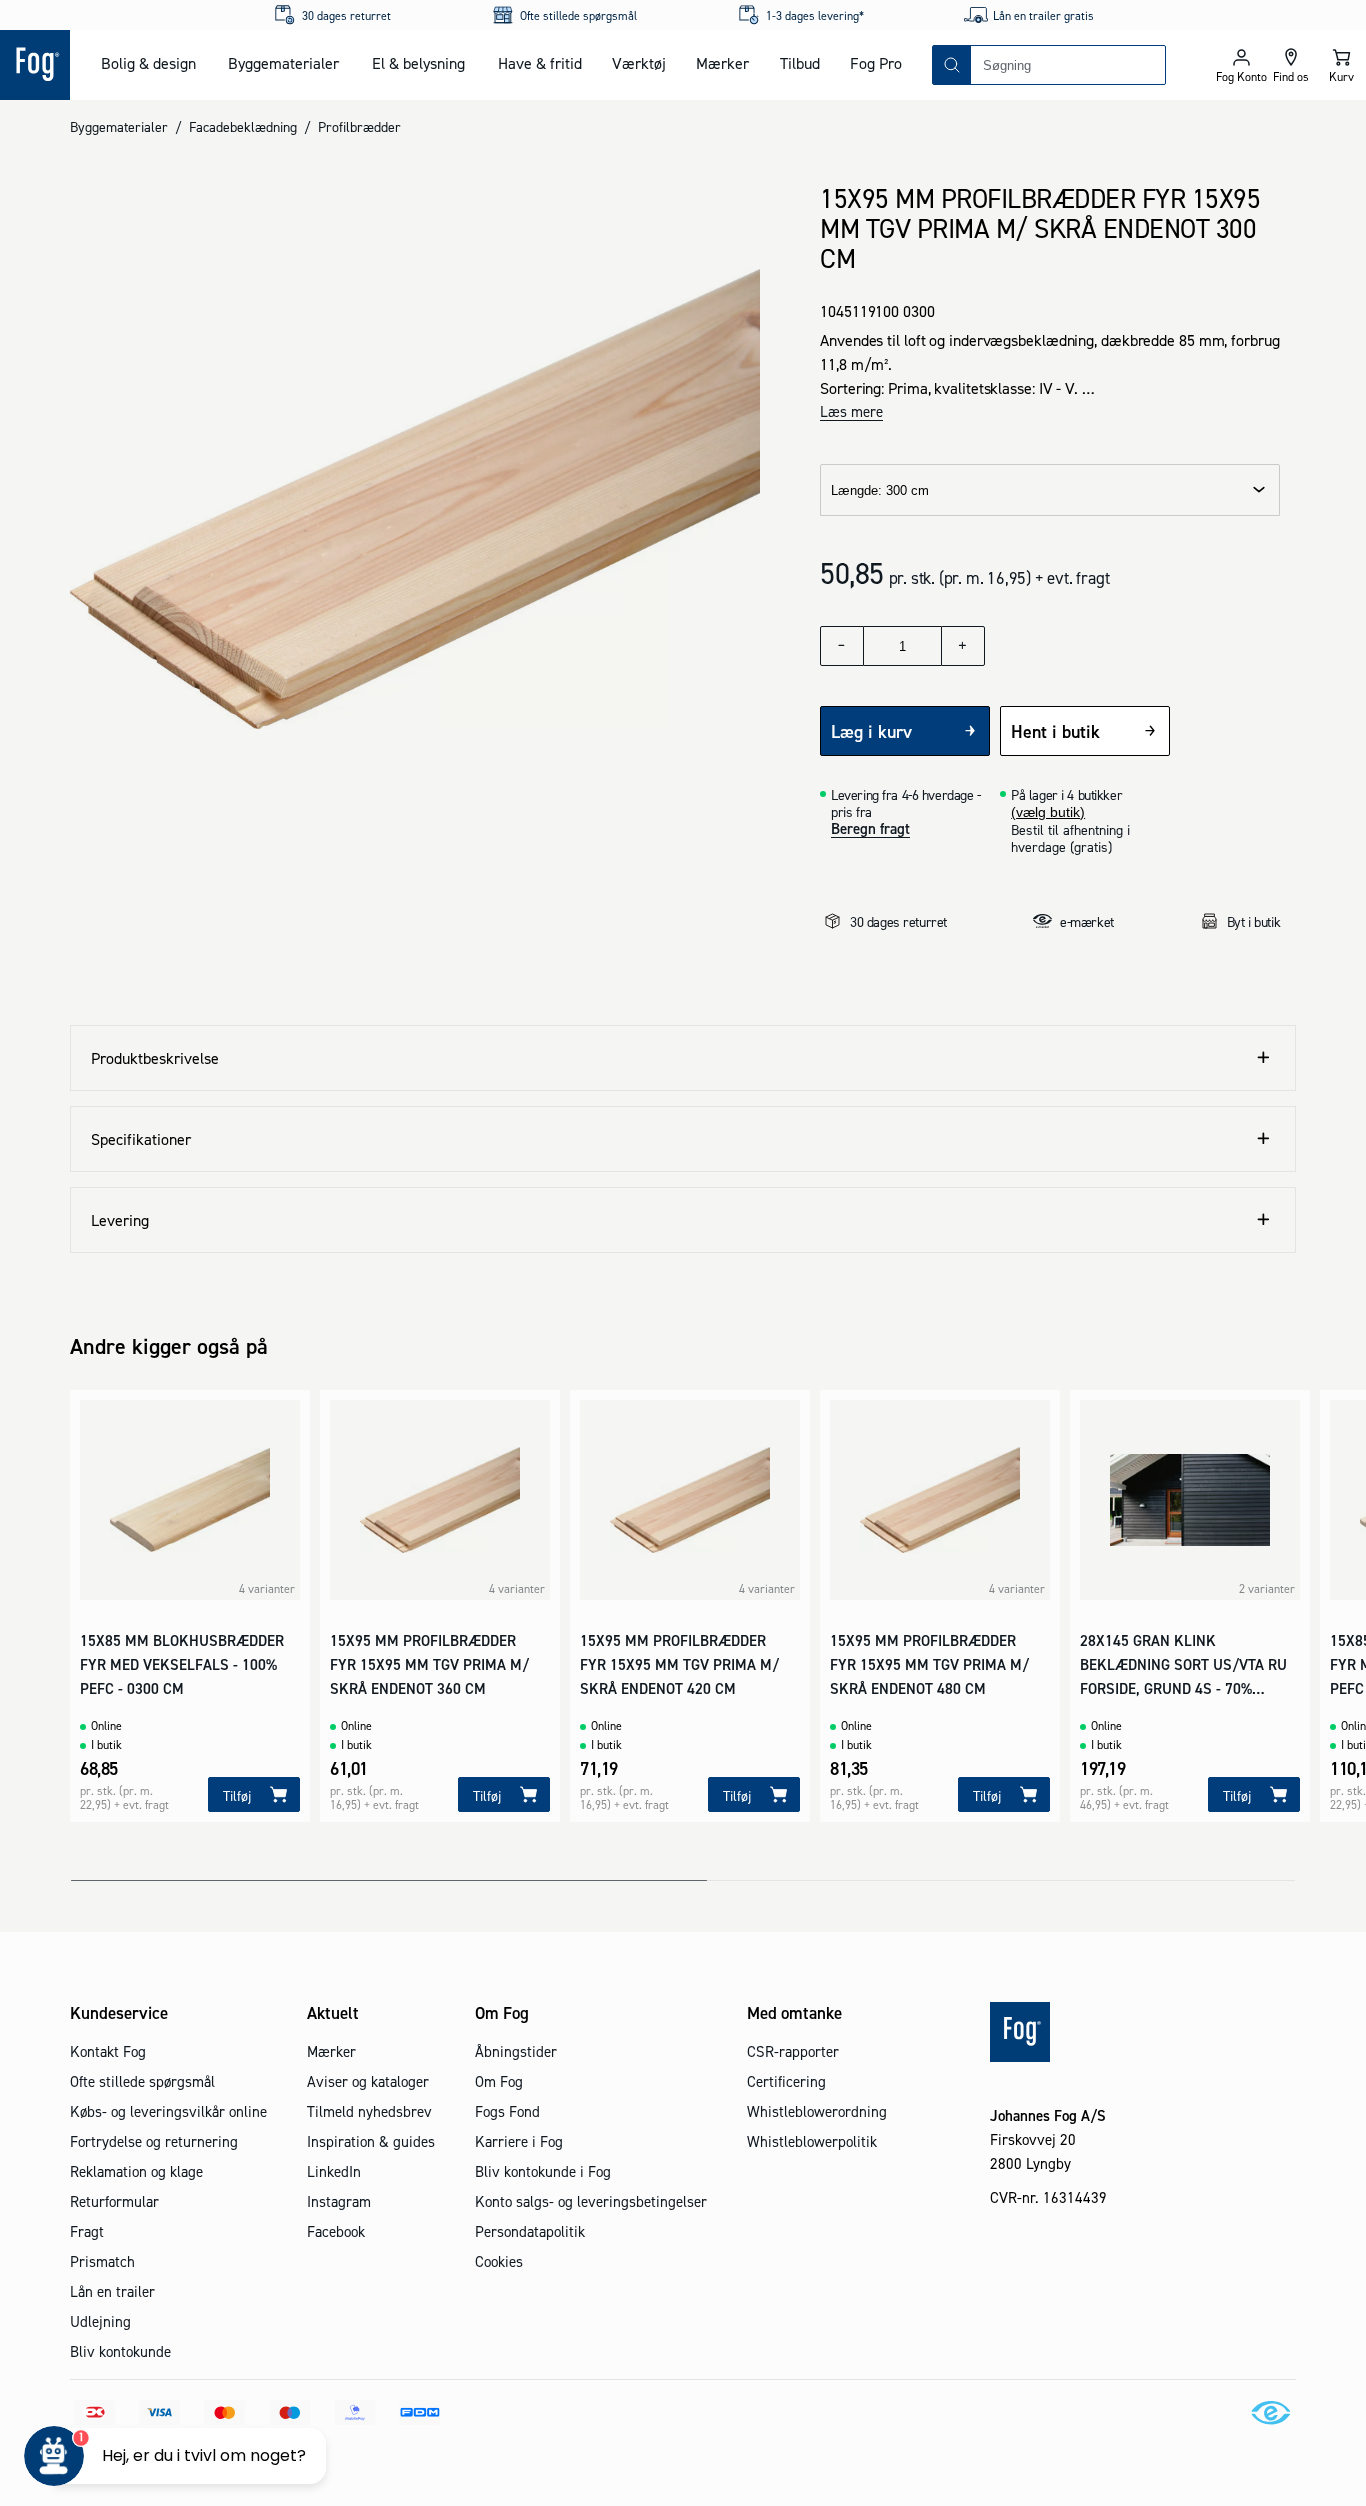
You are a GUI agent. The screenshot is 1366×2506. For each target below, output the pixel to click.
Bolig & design (148, 63)
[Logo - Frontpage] (35, 65)
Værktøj (639, 63)
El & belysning (418, 63)
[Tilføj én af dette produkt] (963, 646)
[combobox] (1068, 65)
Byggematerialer (283, 63)
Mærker (722, 63)
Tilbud (800, 63)
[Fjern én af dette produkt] (842, 646)
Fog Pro (876, 63)
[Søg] (952, 65)
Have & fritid (540, 63)
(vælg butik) (1048, 812)
